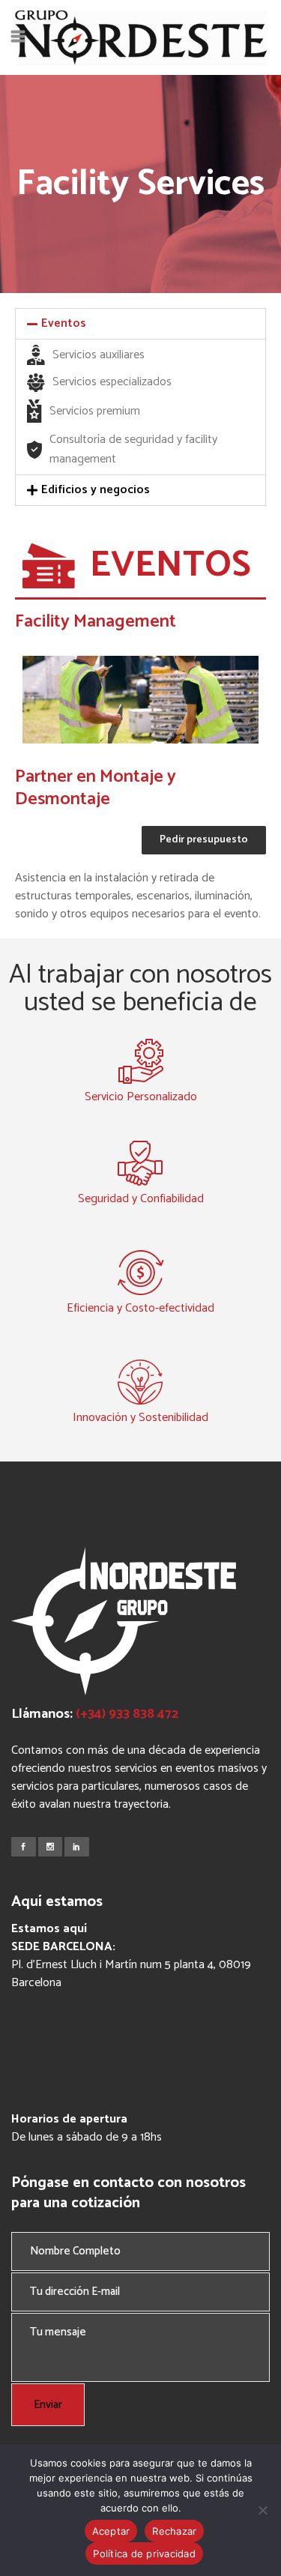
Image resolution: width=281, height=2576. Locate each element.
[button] (140, 324)
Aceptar (111, 2531)
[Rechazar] (262, 2510)
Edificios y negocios (96, 490)
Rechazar (174, 2531)
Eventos (64, 323)
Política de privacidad (144, 2554)
